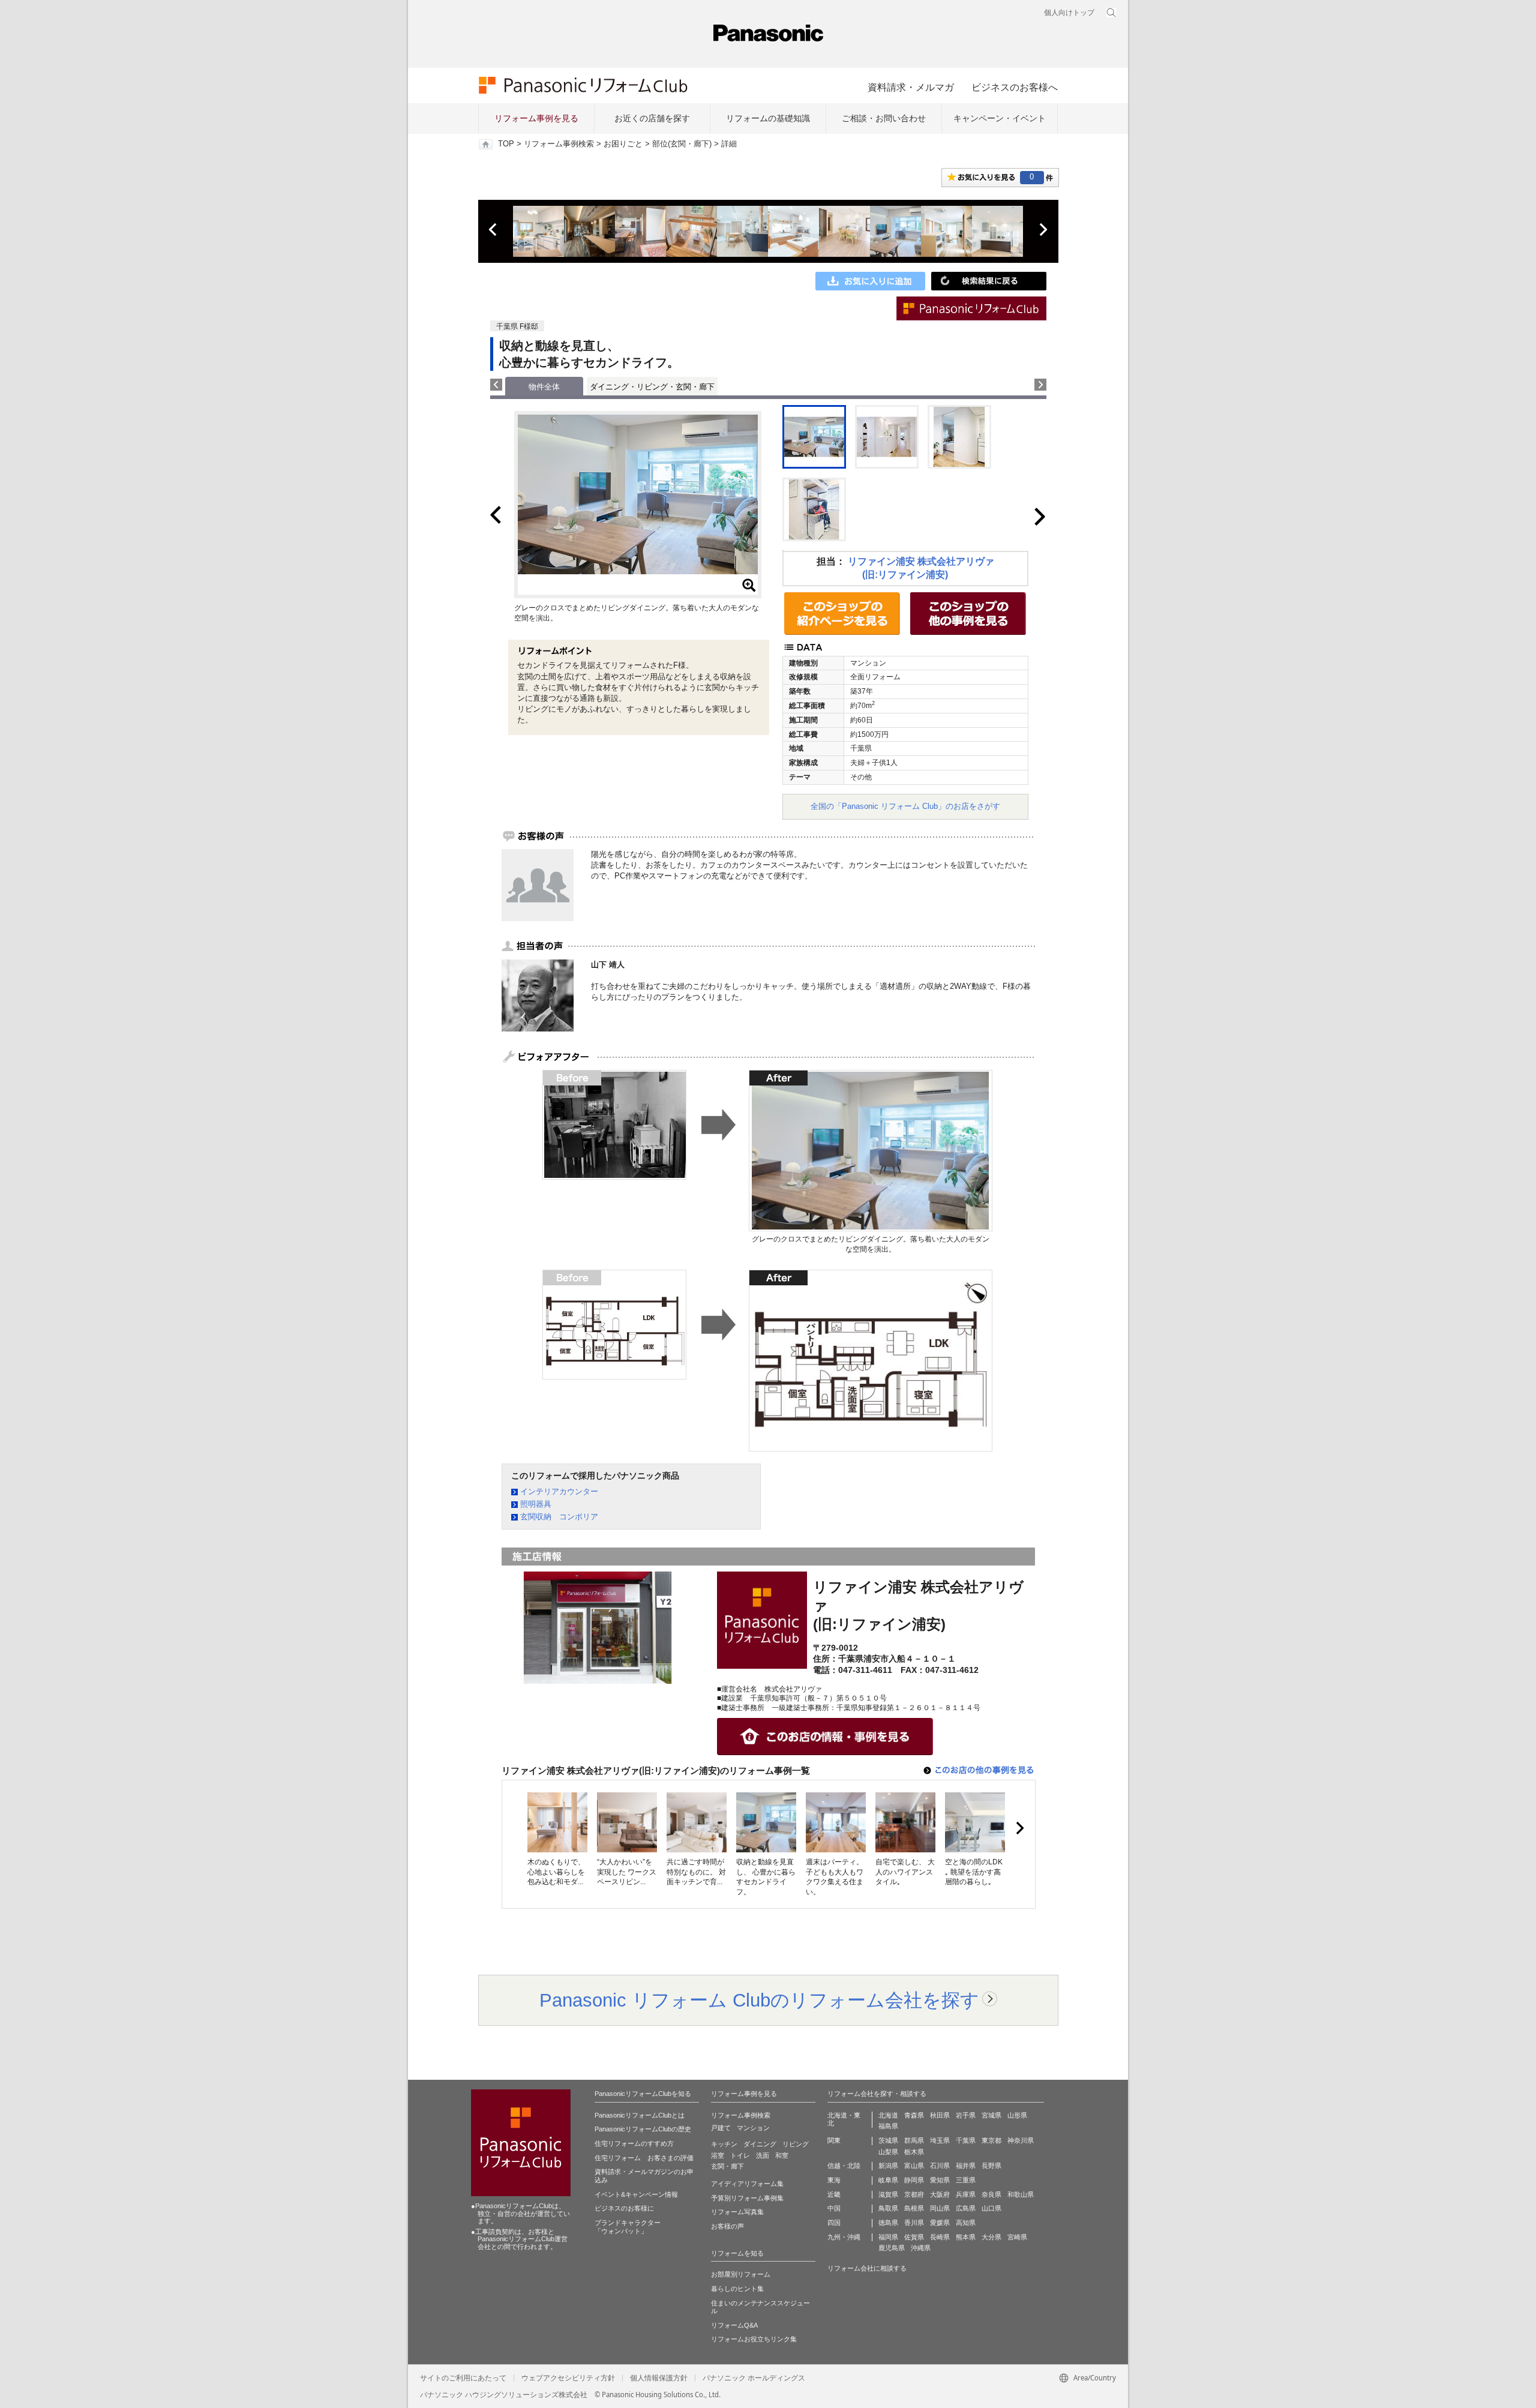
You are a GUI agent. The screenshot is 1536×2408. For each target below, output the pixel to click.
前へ (494, 230)
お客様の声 (727, 2226)
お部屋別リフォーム (741, 2274)
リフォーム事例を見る (536, 118)
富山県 (914, 2166)
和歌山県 (1021, 2194)
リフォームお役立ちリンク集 (754, 2339)
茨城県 (888, 2140)
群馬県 (914, 2140)
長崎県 (940, 2237)
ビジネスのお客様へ (1015, 87)
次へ (1043, 230)
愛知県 (940, 2180)
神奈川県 (1021, 2140)
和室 (782, 2155)
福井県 (966, 2166)
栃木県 (914, 2152)
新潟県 (888, 2166)
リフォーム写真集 (737, 2212)
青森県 (914, 2115)
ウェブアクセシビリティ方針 (568, 2378)
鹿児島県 (892, 2248)
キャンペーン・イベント (1000, 118)
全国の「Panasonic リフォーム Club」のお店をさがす (905, 806)
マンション (753, 2128)
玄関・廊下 (727, 2166)
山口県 (991, 2208)
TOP (506, 144)
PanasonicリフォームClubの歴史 (643, 2129)
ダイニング (760, 2144)
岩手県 (966, 2115)
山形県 (1017, 2115)
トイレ (740, 2155)
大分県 (991, 2237)
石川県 (940, 2166)
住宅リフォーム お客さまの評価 (644, 2158)
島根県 (914, 2208)
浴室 (718, 2155)
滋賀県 (888, 2194)
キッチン (724, 2144)
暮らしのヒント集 (737, 2289)
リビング (796, 2144)
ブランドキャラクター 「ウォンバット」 (628, 2227)
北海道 (888, 2115)
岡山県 (940, 2208)
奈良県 (991, 2194)
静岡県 (914, 2180)
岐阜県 (888, 2180)
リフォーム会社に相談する (867, 2268)
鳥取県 (888, 2208)
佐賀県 (914, 2237)
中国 (834, 2208)
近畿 (834, 2194)
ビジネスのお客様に (624, 2208)
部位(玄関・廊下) (682, 144)
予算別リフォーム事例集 (747, 2198)
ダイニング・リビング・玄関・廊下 (652, 387)
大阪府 (940, 2194)
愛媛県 (940, 2223)
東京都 (991, 2140)
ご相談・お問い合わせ (884, 118)
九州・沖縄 (844, 2237)
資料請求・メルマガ (911, 87)
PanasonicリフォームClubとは (640, 2115)
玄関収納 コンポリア (559, 1517)
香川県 (914, 2223)
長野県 (991, 2166)
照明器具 (536, 1504)
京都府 (914, 2194)
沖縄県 (921, 2248)
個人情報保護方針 (659, 2378)
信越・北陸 (844, 2166)
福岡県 (888, 2237)
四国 (834, 2223)
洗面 (763, 2155)
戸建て (721, 2128)
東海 (834, 2180)
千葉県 (966, 2140)
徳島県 (888, 2223)
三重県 (966, 2180)
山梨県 (888, 2152)
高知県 (966, 2223)
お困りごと (623, 144)
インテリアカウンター (559, 1491)
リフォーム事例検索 (559, 144)
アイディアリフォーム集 (747, 2184)
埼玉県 (940, 2140)
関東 (834, 2140)
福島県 (888, 2126)
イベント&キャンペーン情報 (636, 2194)
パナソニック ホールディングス (754, 2378)
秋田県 (940, 2115)
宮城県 (991, 2115)
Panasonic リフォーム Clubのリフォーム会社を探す (759, 2000)
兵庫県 (966, 2194)
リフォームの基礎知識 (768, 118)
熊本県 (966, 2237)
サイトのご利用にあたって (463, 2378)
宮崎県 (1017, 2237)
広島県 (966, 2208)
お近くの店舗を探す (652, 118)
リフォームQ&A (734, 2325)
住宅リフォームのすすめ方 (634, 2143)
